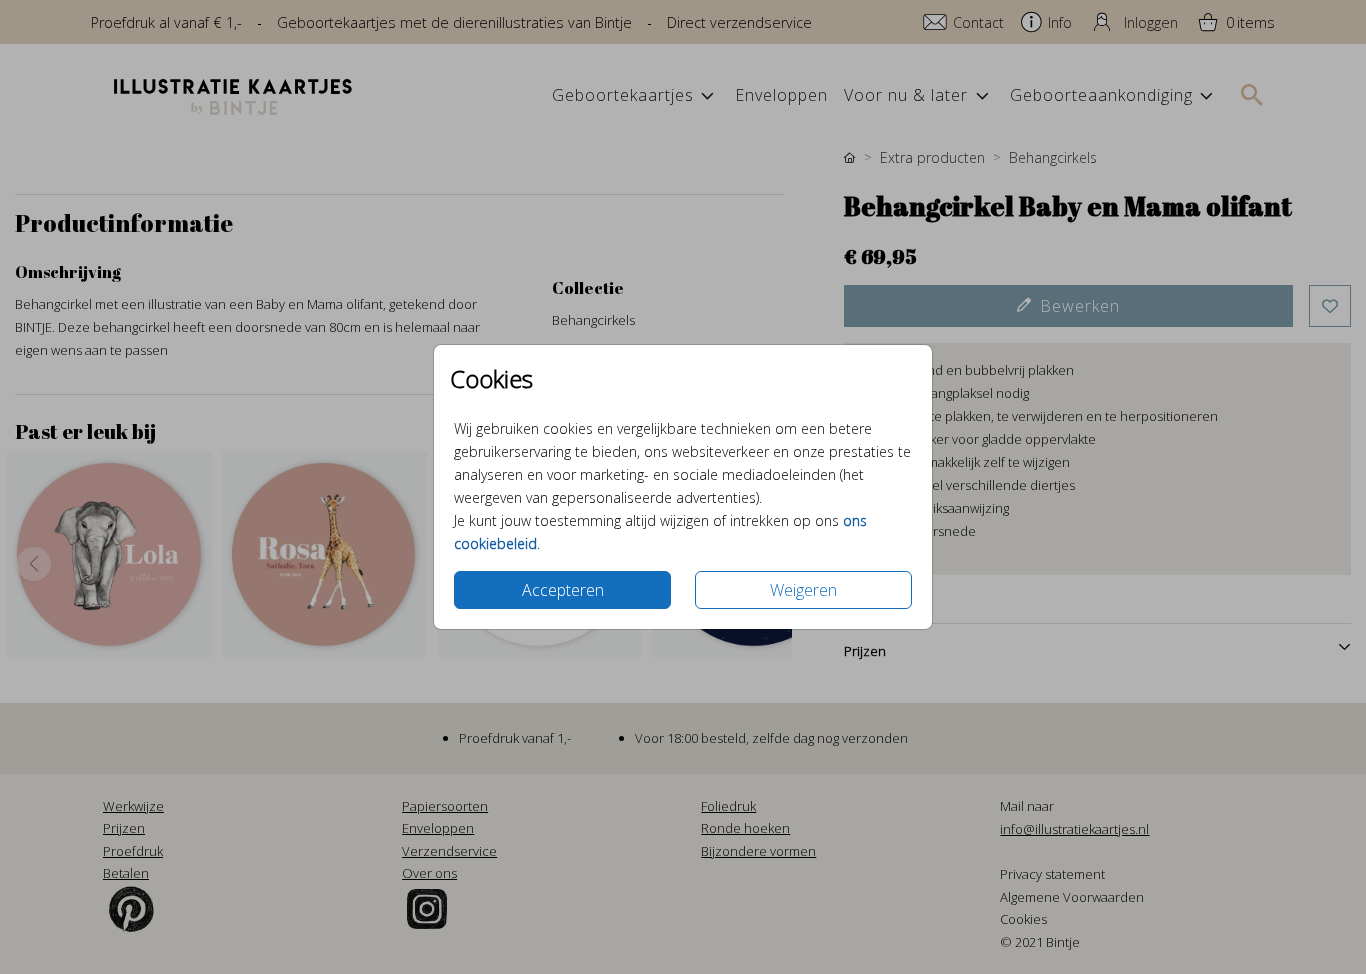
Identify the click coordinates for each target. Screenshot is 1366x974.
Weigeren (803, 590)
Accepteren (563, 590)
